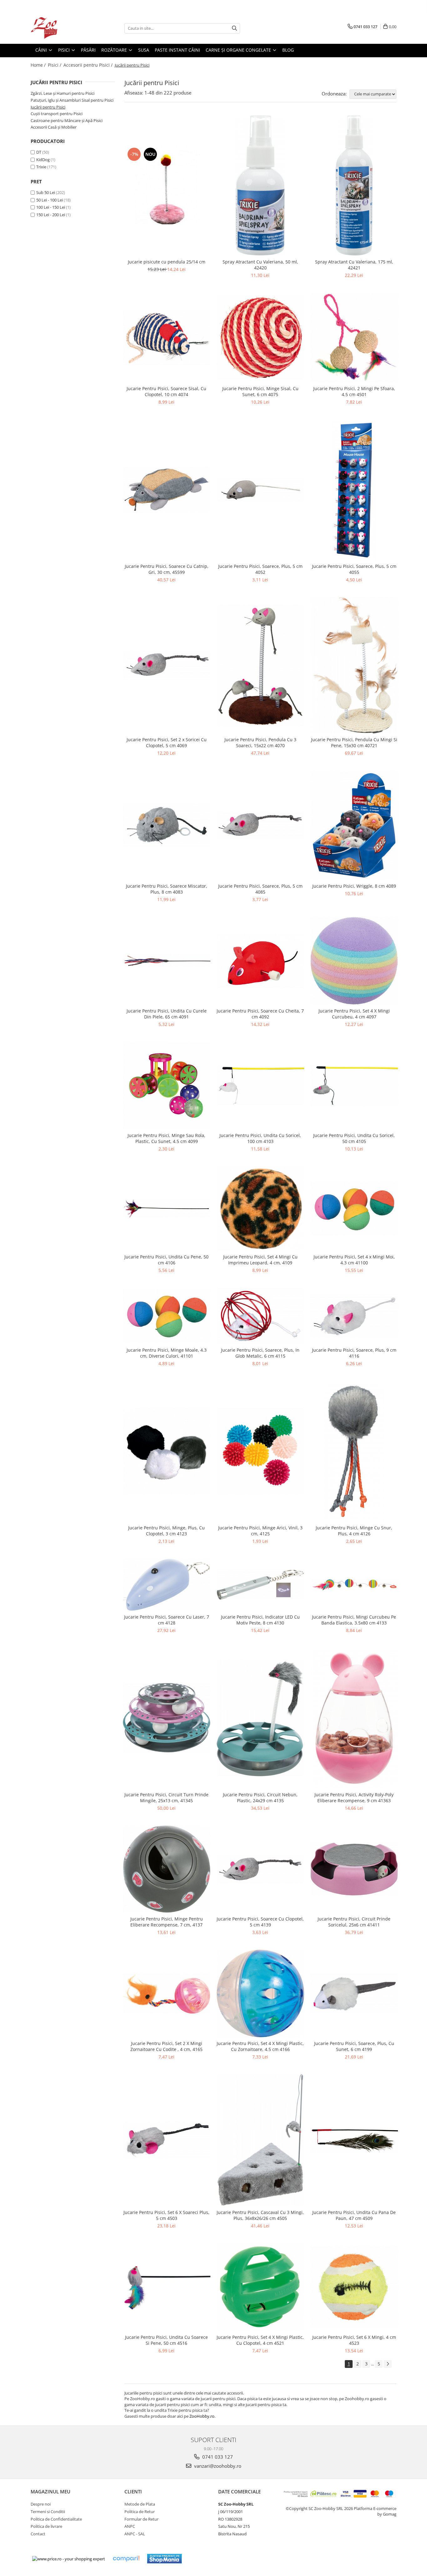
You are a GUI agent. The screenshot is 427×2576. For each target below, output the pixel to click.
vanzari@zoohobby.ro (217, 2466)
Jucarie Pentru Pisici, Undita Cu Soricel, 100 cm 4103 (260, 1138)
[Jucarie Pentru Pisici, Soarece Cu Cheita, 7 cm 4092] (260, 961)
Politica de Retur (140, 2512)
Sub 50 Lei (46, 192)
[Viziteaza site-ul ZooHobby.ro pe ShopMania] (164, 2559)
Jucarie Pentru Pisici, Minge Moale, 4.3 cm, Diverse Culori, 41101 (167, 1353)
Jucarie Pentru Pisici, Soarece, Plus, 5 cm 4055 (354, 569)
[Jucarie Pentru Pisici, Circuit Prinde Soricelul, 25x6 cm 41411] (354, 1869)
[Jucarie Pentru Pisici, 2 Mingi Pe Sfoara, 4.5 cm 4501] (354, 338)
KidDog (43, 160)
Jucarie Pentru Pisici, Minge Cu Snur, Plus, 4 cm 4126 (354, 1531)
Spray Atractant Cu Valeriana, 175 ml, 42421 (354, 265)
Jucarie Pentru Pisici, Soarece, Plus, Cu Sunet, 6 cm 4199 (354, 2046)
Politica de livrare (46, 2526)
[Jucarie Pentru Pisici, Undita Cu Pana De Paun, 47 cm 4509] (354, 2140)
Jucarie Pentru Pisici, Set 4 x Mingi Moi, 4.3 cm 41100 (354, 1260)
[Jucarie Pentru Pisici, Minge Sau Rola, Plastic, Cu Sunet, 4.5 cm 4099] (167, 1085)
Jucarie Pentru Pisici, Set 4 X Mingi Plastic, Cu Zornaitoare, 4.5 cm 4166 (260, 2046)
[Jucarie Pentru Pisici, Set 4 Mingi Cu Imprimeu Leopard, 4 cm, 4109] (260, 1208)
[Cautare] (234, 28)
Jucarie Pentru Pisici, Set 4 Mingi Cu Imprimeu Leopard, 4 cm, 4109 (260, 1260)
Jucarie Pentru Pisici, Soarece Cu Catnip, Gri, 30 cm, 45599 (167, 569)
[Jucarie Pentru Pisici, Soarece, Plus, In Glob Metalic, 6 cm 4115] (260, 1316)
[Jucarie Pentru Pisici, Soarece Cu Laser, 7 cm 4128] (167, 1585)
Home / (39, 65)
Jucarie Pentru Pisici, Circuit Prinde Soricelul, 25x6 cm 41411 (354, 1922)
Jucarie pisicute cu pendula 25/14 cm (167, 262)
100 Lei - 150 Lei (51, 207)
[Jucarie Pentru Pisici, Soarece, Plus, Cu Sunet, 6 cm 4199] (354, 1993)
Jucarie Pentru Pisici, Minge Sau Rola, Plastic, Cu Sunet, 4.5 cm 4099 (166, 1138)
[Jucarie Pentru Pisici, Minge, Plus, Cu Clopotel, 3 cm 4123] (167, 1451)
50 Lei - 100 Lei (50, 200)
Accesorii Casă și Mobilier (54, 127)
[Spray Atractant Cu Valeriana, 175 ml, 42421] (354, 185)
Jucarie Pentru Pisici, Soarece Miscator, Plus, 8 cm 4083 (167, 889)
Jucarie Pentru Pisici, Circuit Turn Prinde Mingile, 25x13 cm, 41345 (166, 1798)
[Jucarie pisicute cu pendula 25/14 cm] (167, 185)
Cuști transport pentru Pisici (57, 114)
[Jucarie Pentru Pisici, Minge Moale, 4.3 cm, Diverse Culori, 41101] (167, 1316)
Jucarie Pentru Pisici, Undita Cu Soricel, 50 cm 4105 (354, 1138)
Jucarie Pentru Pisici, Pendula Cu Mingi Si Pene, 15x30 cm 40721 (354, 742)
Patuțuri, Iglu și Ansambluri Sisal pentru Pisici (72, 100)
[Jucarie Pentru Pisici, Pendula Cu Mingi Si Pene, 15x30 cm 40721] (354, 665)
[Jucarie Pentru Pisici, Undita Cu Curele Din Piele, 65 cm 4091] (167, 961)
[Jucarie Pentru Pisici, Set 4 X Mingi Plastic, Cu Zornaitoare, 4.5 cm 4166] (260, 1993)
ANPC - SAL (135, 2534)
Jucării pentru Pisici (48, 107)
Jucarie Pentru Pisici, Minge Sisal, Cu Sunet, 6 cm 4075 (260, 391)
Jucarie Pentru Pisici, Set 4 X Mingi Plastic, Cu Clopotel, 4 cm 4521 (260, 2340)
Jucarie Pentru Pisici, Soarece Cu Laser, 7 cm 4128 (167, 1620)
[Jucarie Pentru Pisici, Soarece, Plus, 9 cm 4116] (354, 1316)
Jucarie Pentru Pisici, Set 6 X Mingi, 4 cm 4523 (354, 2340)
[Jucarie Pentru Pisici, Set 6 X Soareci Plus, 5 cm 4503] (167, 2140)
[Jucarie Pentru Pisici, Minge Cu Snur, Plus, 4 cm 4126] (354, 1451)
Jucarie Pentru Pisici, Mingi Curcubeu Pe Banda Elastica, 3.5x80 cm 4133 (354, 1620)
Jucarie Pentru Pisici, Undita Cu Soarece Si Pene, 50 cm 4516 (166, 2340)
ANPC (130, 2526)
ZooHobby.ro (202, 2416)
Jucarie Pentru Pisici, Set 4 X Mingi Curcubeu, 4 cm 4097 (354, 1014)
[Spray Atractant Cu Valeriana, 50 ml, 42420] (260, 185)
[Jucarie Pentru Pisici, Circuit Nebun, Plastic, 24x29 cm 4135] (260, 1718)
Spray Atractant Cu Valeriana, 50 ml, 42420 (260, 265)
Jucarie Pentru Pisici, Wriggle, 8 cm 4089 (354, 886)
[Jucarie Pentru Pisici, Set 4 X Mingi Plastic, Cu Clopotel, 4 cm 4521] (260, 2287)
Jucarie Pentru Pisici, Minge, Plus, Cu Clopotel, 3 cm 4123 (166, 1531)
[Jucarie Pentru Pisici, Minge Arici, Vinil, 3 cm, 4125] (260, 1451)
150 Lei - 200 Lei (51, 215)
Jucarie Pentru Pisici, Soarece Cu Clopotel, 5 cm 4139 (260, 1922)
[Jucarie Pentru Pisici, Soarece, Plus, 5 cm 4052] (260, 490)
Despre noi (41, 2504)
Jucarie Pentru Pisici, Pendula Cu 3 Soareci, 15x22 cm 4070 (260, 742)
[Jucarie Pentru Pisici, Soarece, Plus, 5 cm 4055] (354, 490)
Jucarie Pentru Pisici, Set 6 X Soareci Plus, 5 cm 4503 (166, 2215)
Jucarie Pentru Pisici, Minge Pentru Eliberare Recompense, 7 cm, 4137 (167, 1922)
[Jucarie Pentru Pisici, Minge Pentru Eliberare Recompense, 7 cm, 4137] (167, 1869)
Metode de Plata (140, 2504)
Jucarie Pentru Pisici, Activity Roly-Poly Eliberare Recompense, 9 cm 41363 (354, 1798)
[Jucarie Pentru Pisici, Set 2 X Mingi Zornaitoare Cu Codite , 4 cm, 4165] (167, 1993)
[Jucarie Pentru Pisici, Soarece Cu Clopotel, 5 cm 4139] (260, 1869)
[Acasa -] (62, 28)
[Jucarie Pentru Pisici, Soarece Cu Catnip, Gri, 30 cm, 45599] (167, 490)
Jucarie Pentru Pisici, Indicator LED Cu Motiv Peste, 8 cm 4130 (260, 1620)
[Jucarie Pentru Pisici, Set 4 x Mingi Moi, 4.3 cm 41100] (354, 1208)
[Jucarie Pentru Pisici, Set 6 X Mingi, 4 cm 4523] (354, 2287)
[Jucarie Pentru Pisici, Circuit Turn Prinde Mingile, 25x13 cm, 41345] (167, 1718)
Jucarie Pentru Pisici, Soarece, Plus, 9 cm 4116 (354, 1353)
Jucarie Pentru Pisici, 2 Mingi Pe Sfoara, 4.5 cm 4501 (354, 391)
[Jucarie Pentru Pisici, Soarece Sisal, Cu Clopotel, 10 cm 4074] (167, 337)
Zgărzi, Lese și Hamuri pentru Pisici (63, 93)
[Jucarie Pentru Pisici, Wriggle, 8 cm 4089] (354, 825)
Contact (38, 2534)
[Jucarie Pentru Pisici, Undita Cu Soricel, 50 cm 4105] (354, 1086)
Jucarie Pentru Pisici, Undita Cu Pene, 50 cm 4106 (166, 1260)
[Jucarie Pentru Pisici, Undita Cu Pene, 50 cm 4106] (167, 1208)
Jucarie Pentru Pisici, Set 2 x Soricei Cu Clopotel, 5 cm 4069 (167, 742)
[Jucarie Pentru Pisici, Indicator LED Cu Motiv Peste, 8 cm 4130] (260, 1585)
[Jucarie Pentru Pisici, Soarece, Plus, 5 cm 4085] (260, 825)
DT (39, 152)
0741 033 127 (217, 2457)
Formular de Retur (141, 2519)
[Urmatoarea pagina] (388, 2364)
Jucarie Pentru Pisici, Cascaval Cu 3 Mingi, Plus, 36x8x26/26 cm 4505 (260, 2215)
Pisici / (55, 65)
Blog (288, 50)
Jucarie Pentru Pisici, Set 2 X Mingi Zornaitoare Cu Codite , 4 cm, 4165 (166, 2046)
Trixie (41, 167)
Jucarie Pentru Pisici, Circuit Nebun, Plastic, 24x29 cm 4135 (260, 1798)
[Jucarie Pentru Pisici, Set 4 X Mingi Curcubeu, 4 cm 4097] (354, 961)
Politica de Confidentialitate (56, 2519)
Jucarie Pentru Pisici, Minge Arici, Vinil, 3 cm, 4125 (260, 1531)
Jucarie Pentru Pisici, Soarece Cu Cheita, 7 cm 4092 (260, 1014)
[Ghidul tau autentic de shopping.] (126, 2559)
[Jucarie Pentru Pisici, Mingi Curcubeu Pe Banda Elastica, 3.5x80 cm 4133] (354, 1585)
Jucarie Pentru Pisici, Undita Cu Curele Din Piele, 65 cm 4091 (167, 1014)
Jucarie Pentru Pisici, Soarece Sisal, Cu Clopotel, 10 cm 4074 (166, 391)
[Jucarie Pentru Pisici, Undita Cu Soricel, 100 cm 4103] (260, 1086)
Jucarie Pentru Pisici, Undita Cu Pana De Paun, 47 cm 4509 (354, 2215)
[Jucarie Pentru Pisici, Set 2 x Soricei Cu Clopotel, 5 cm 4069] (167, 665)
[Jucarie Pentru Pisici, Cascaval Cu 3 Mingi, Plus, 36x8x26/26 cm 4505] (260, 2140)
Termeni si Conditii (48, 2512)
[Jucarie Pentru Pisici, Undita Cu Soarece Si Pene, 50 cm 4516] (167, 2287)
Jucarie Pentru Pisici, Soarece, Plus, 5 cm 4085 (260, 889)
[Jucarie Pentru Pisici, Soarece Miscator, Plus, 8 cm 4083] (167, 825)
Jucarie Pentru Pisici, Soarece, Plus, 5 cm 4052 (260, 569)
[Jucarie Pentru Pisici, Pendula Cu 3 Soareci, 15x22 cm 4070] (260, 665)
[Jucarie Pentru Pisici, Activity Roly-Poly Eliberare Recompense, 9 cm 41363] (354, 1718)
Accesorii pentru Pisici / (89, 65)
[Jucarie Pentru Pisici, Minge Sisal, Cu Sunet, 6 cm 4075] (260, 337)
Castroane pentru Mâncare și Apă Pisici (67, 120)
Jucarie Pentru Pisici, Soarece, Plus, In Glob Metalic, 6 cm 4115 (260, 1353)
